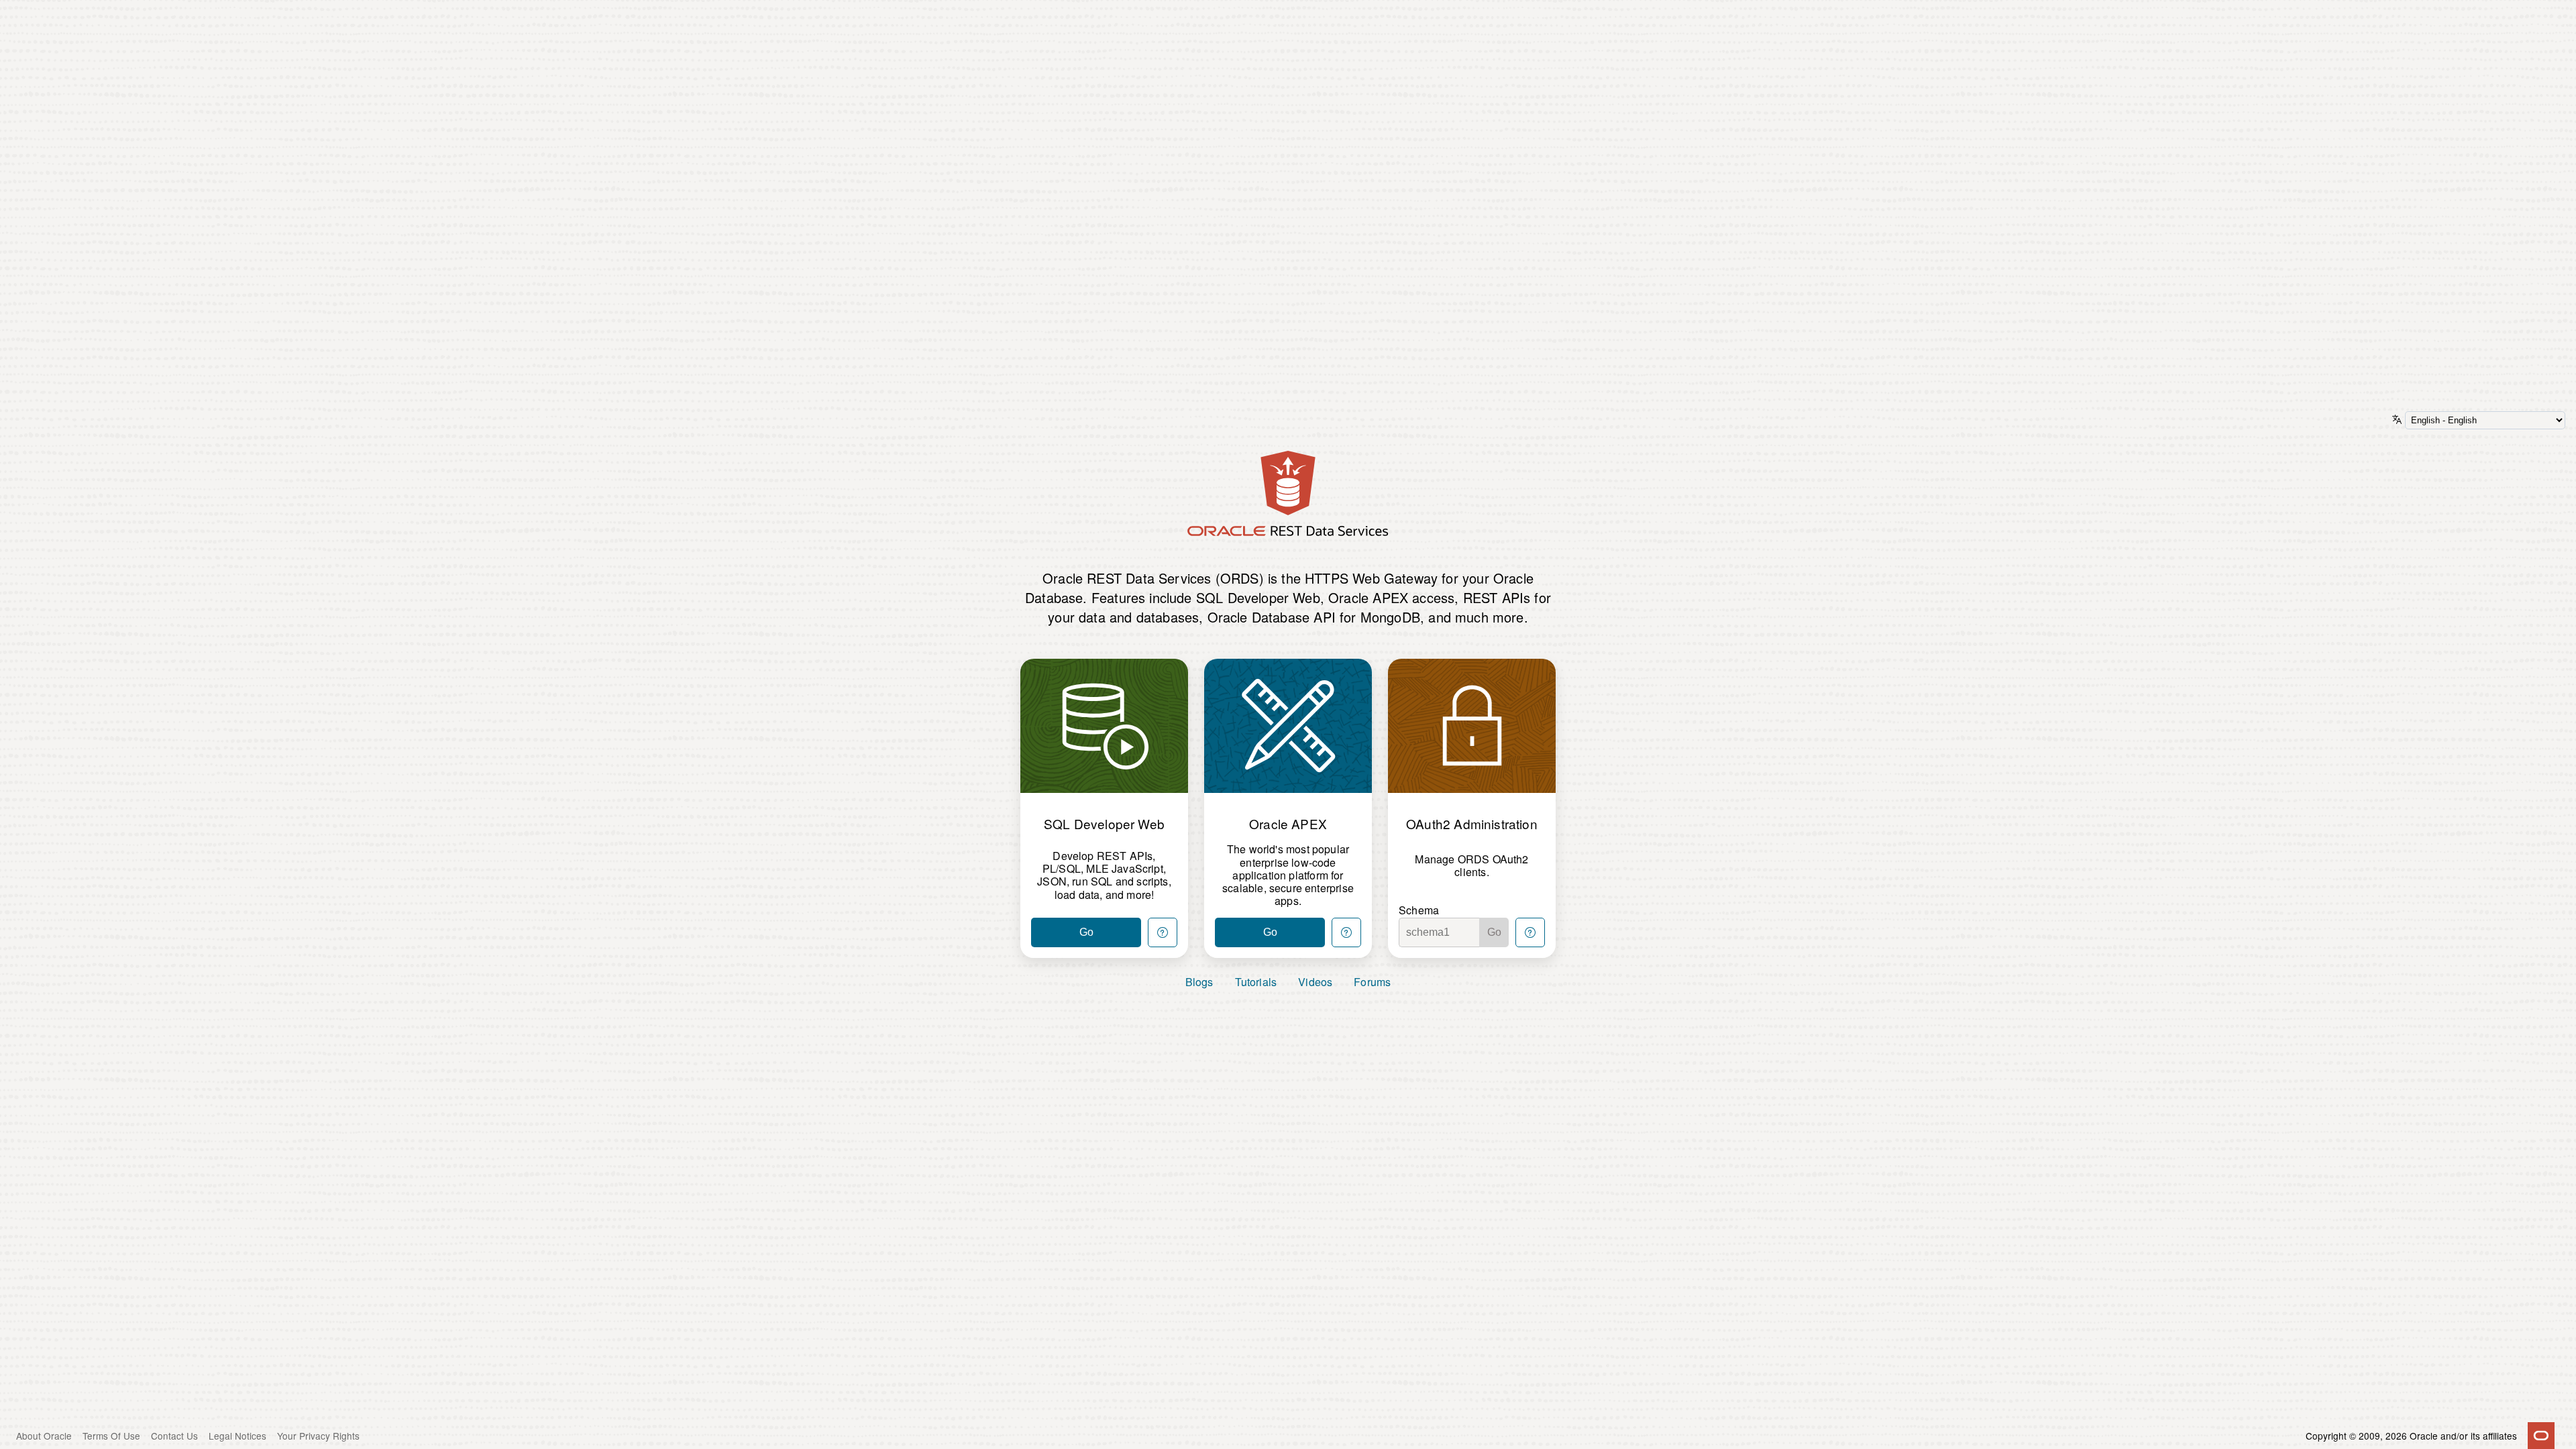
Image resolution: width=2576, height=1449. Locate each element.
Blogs (1199, 982)
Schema (1419, 910)
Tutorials (1256, 982)
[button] (1163, 932)
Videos (1315, 982)
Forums (1372, 982)
